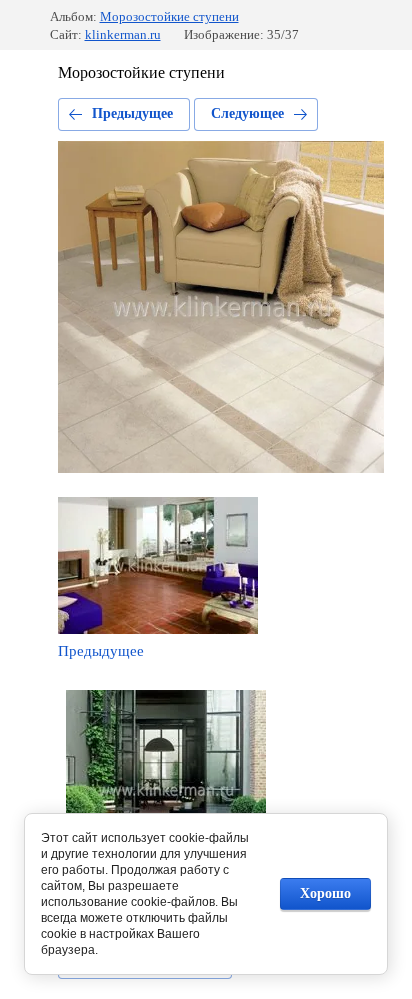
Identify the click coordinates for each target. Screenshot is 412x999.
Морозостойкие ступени (169, 16)
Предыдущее (132, 113)
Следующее (247, 113)
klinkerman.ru (123, 34)
